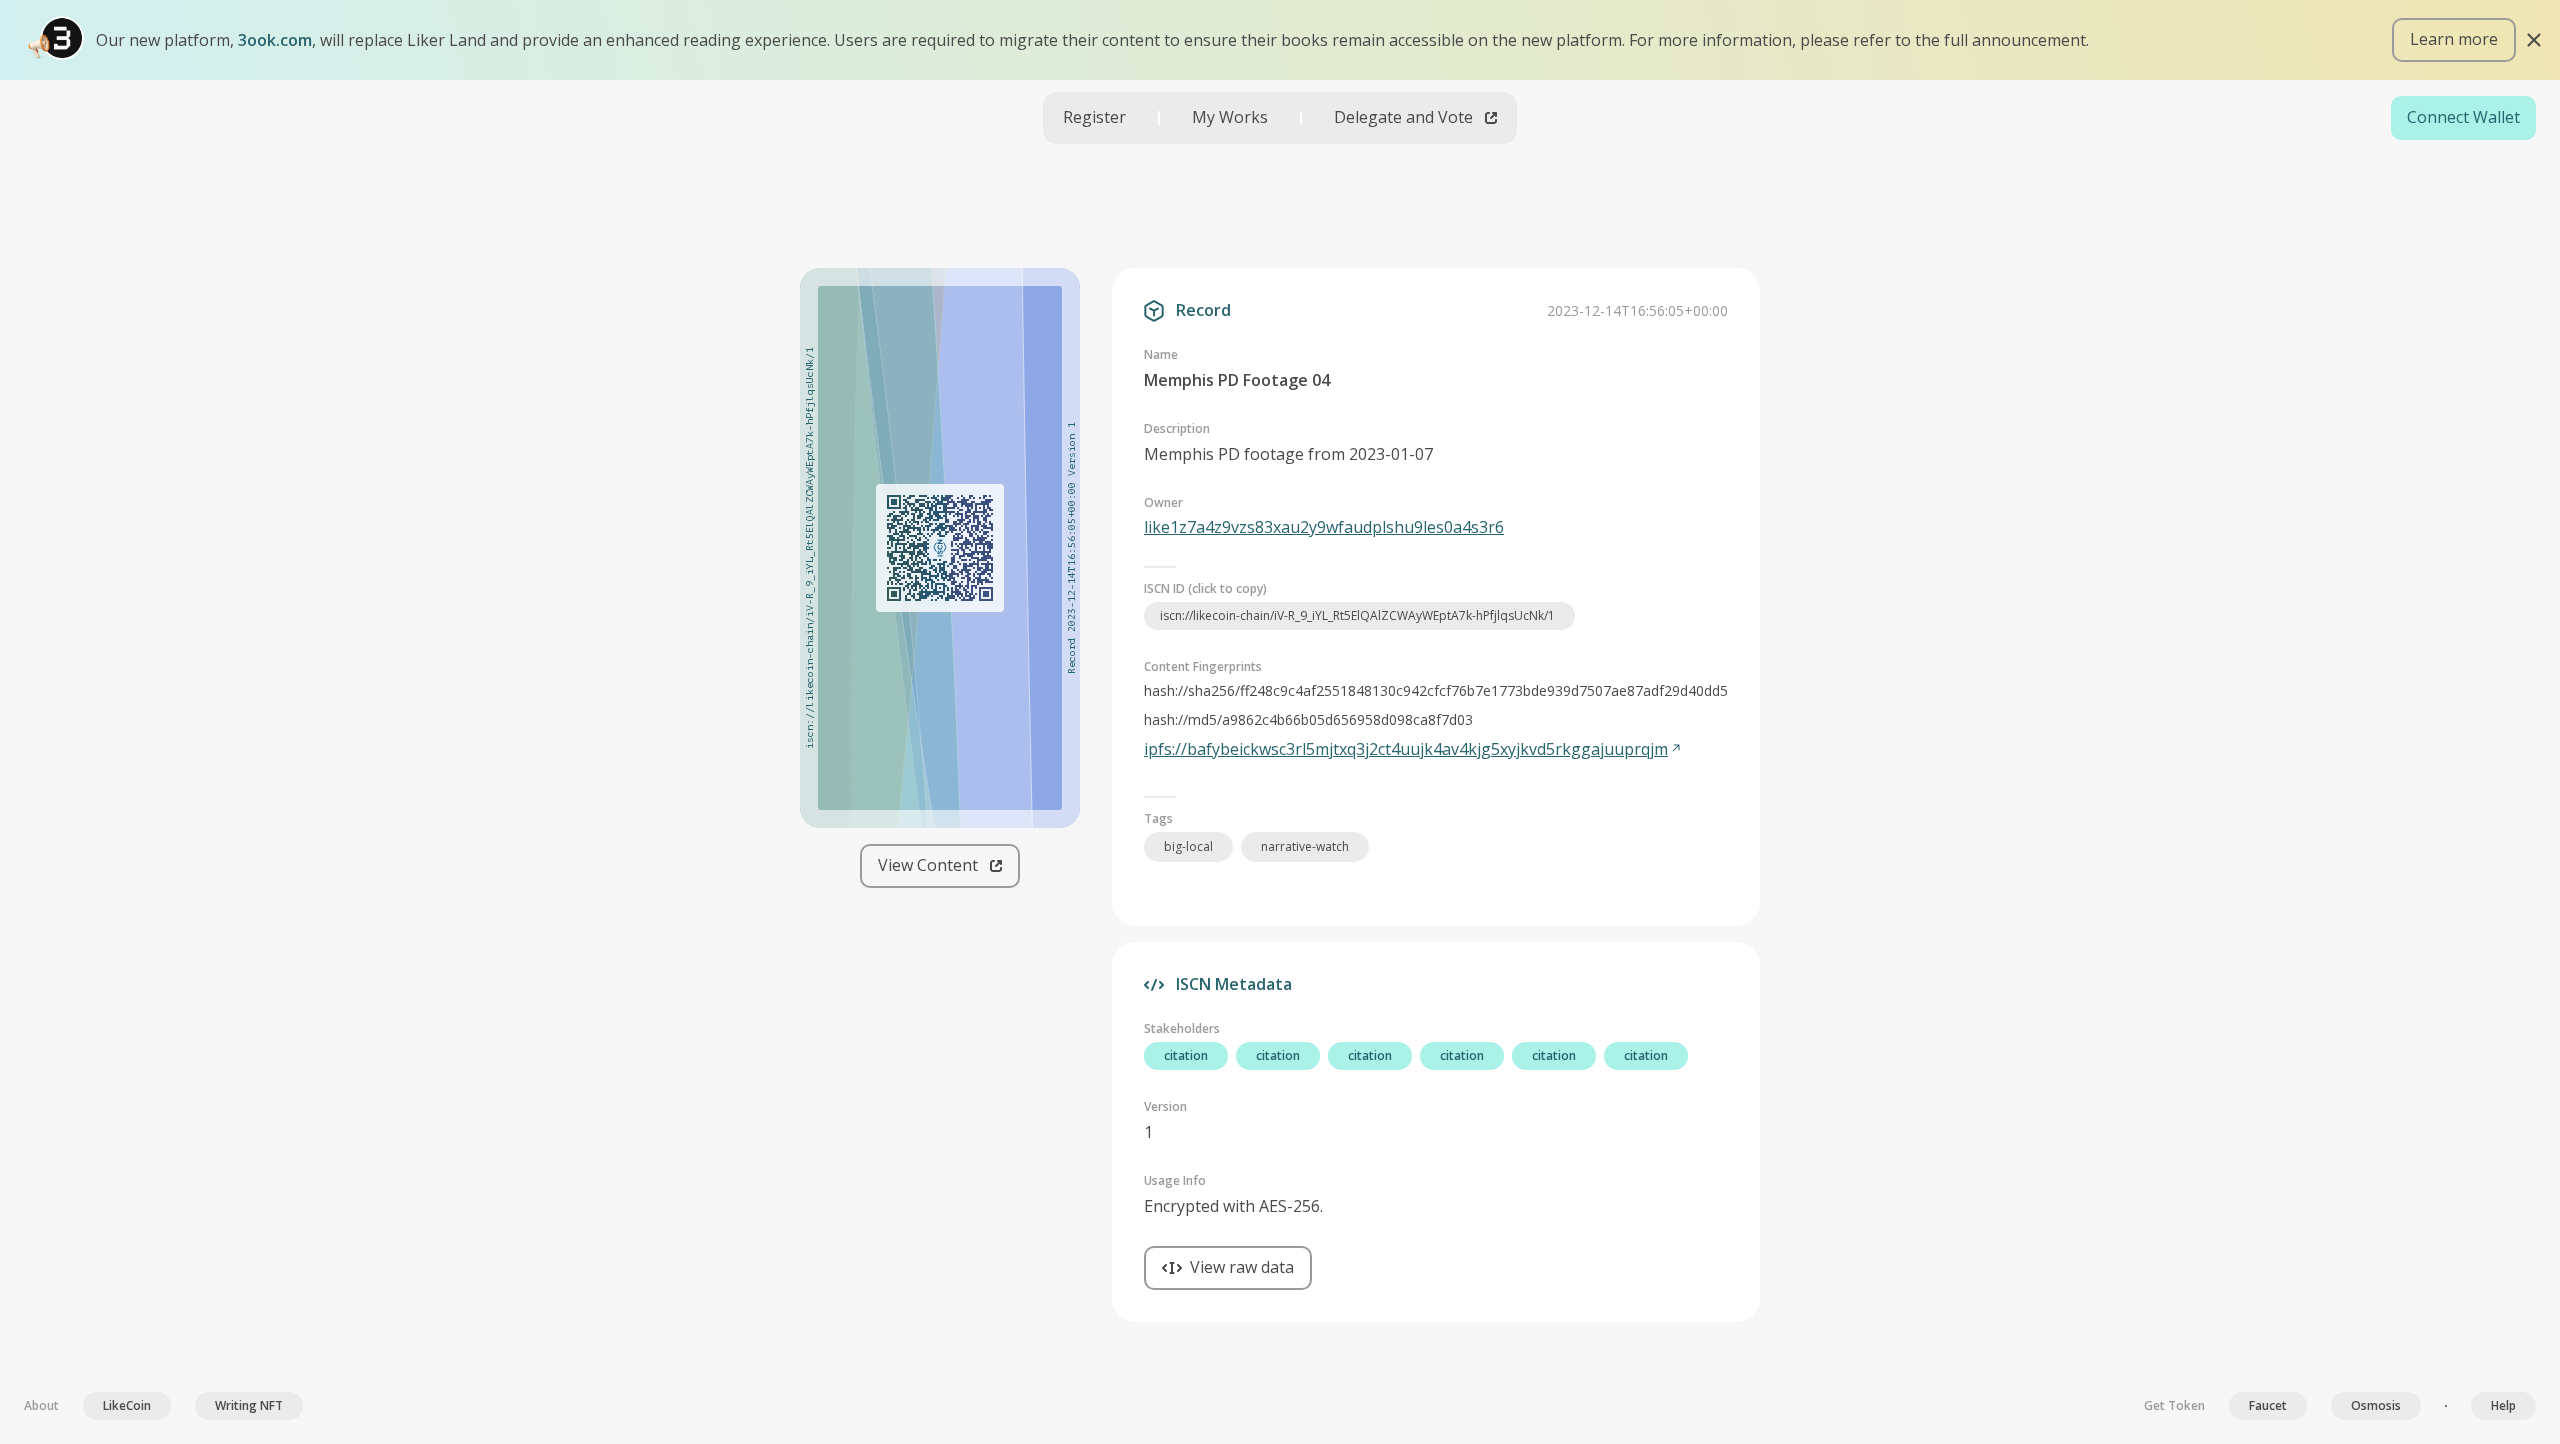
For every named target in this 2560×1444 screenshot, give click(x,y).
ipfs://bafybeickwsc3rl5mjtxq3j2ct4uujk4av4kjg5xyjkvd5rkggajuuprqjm (1406, 749)
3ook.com (275, 40)
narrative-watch (1305, 846)
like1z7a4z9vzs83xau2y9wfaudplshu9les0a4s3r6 (1324, 527)
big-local (1188, 846)
